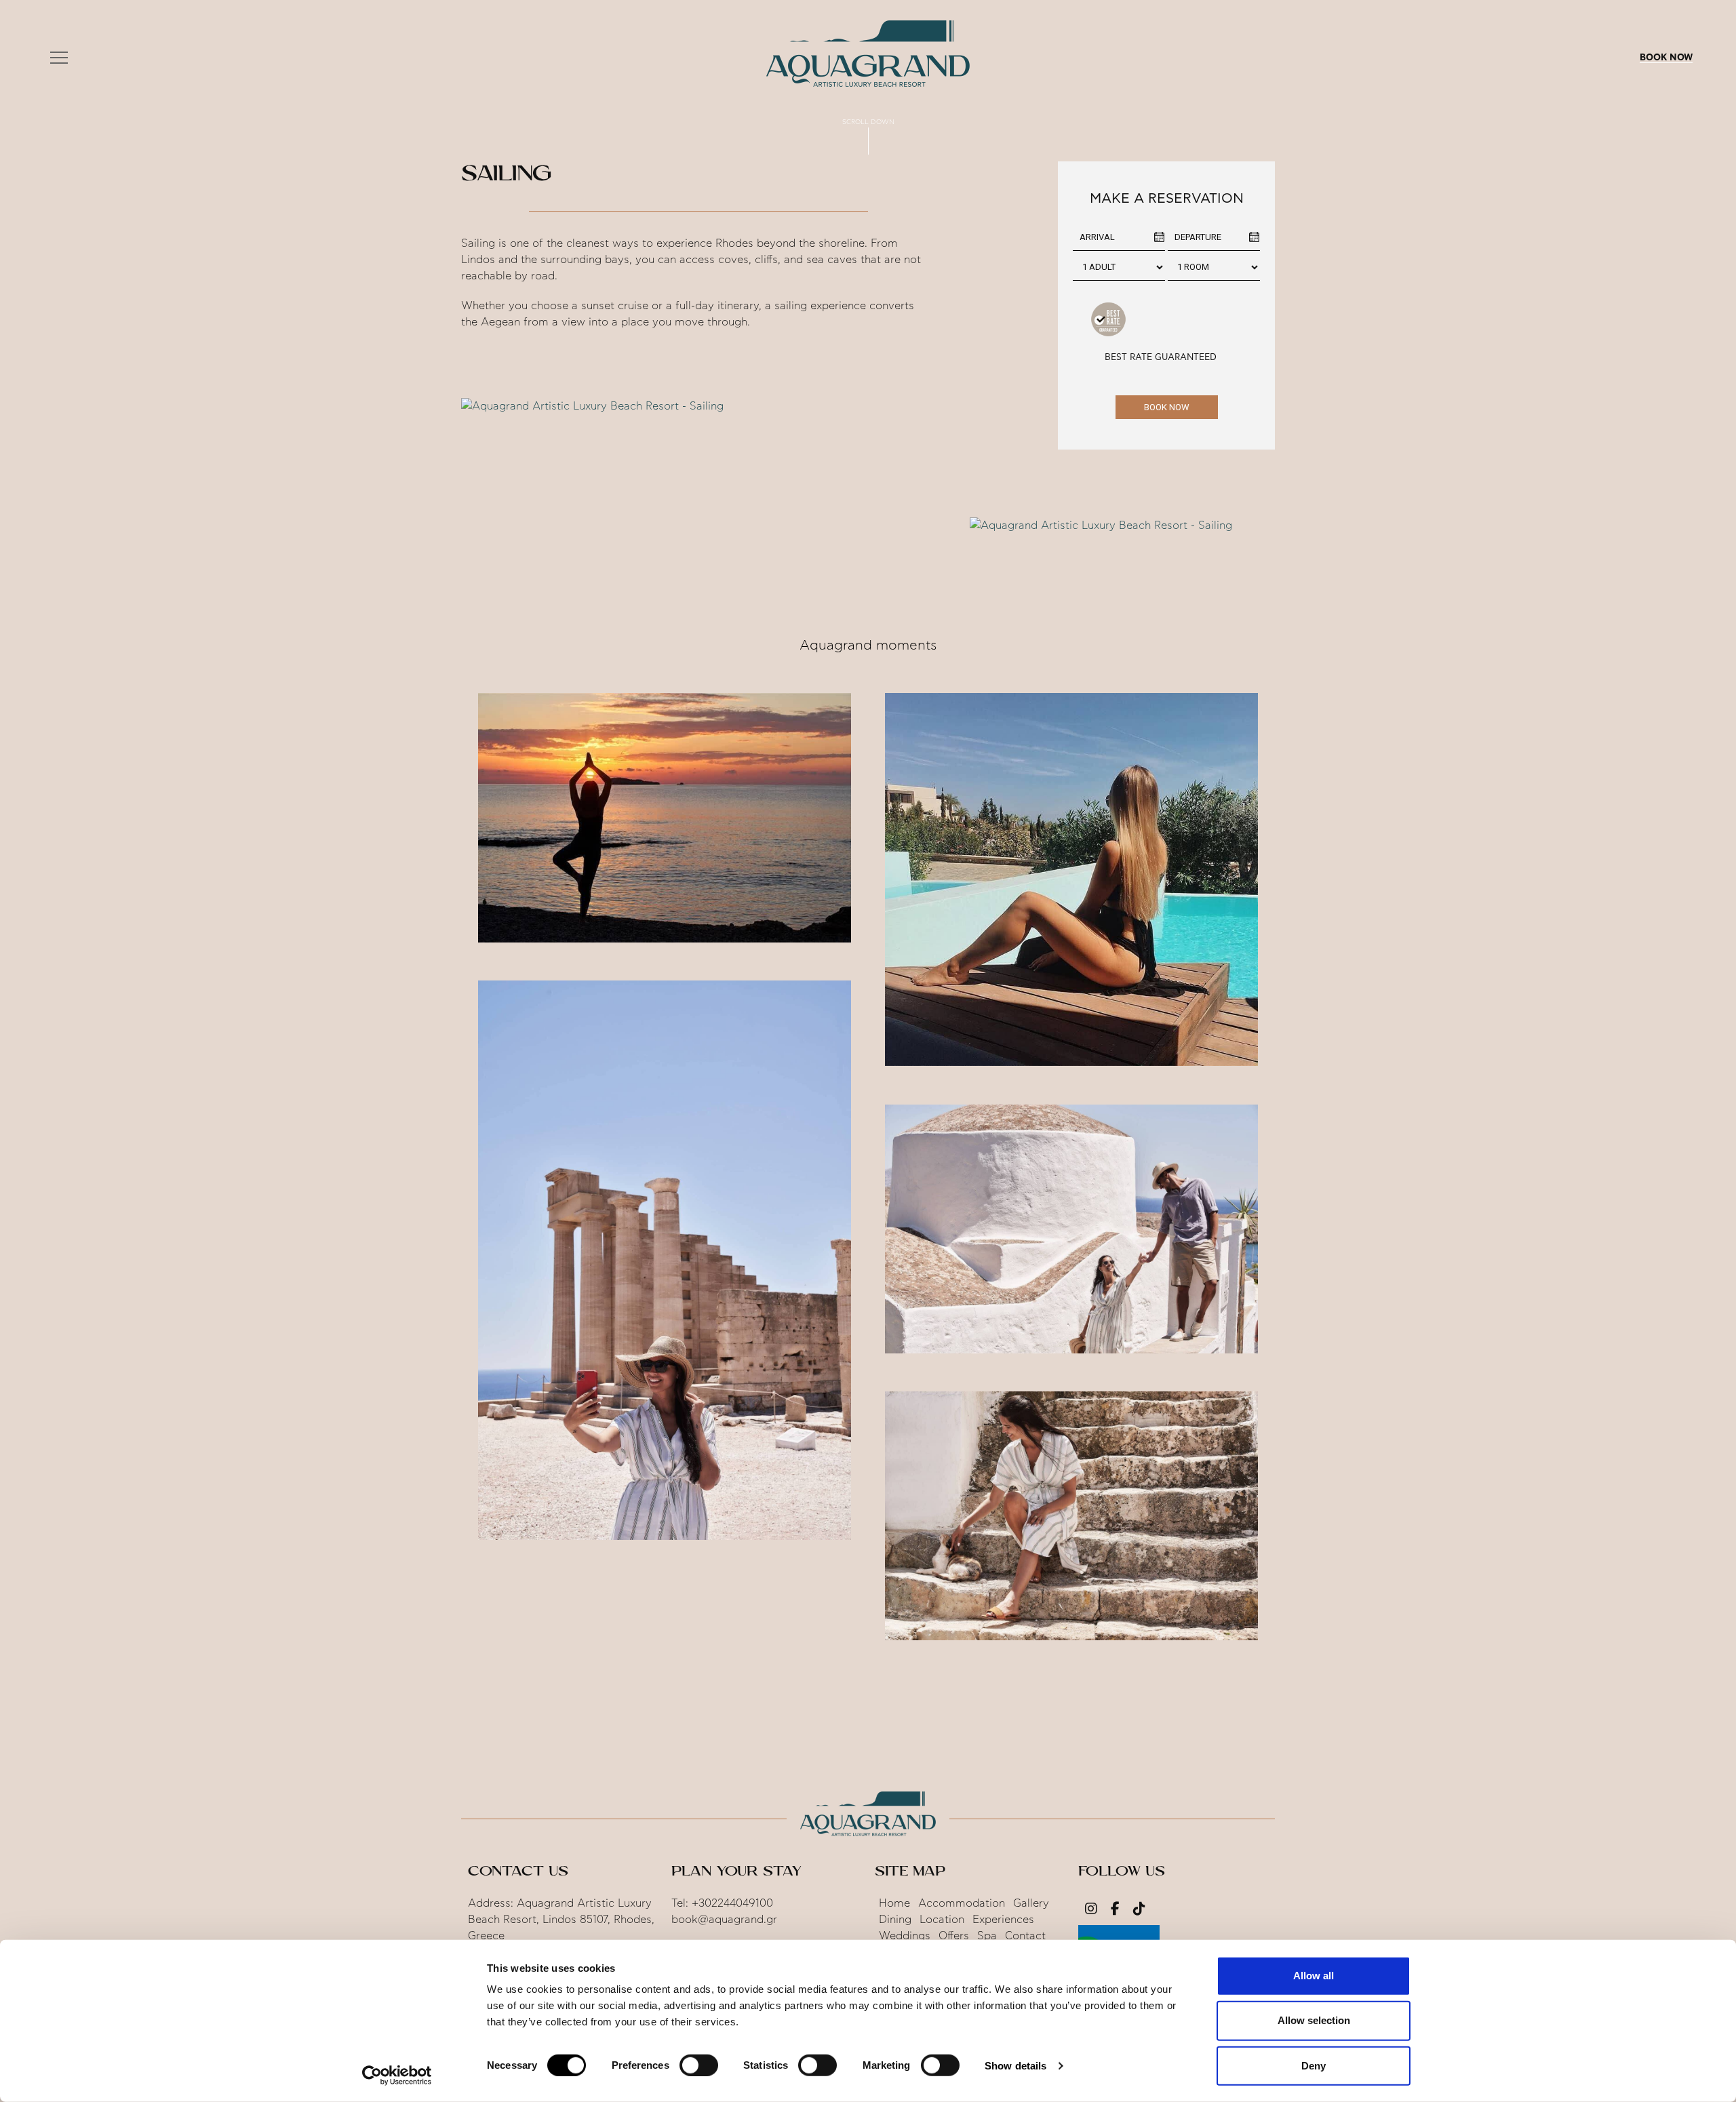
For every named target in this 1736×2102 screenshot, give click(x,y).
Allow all (1314, 1976)
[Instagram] (1091, 1910)
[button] (59, 58)
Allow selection (1314, 2020)
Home (894, 1903)
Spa (987, 1936)
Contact (1025, 1936)
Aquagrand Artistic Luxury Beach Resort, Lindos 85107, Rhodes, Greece (561, 1920)
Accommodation (962, 1903)
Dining (895, 1920)
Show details (1015, 2066)
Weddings (905, 1936)
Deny (1314, 2065)
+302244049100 (732, 1903)
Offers (954, 1936)
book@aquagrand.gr (724, 1920)
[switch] (699, 2065)
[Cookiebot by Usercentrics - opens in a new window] (397, 2076)
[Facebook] (1115, 1910)
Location (942, 1920)
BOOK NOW (1666, 58)
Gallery (1031, 1903)
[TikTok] (1139, 1910)
